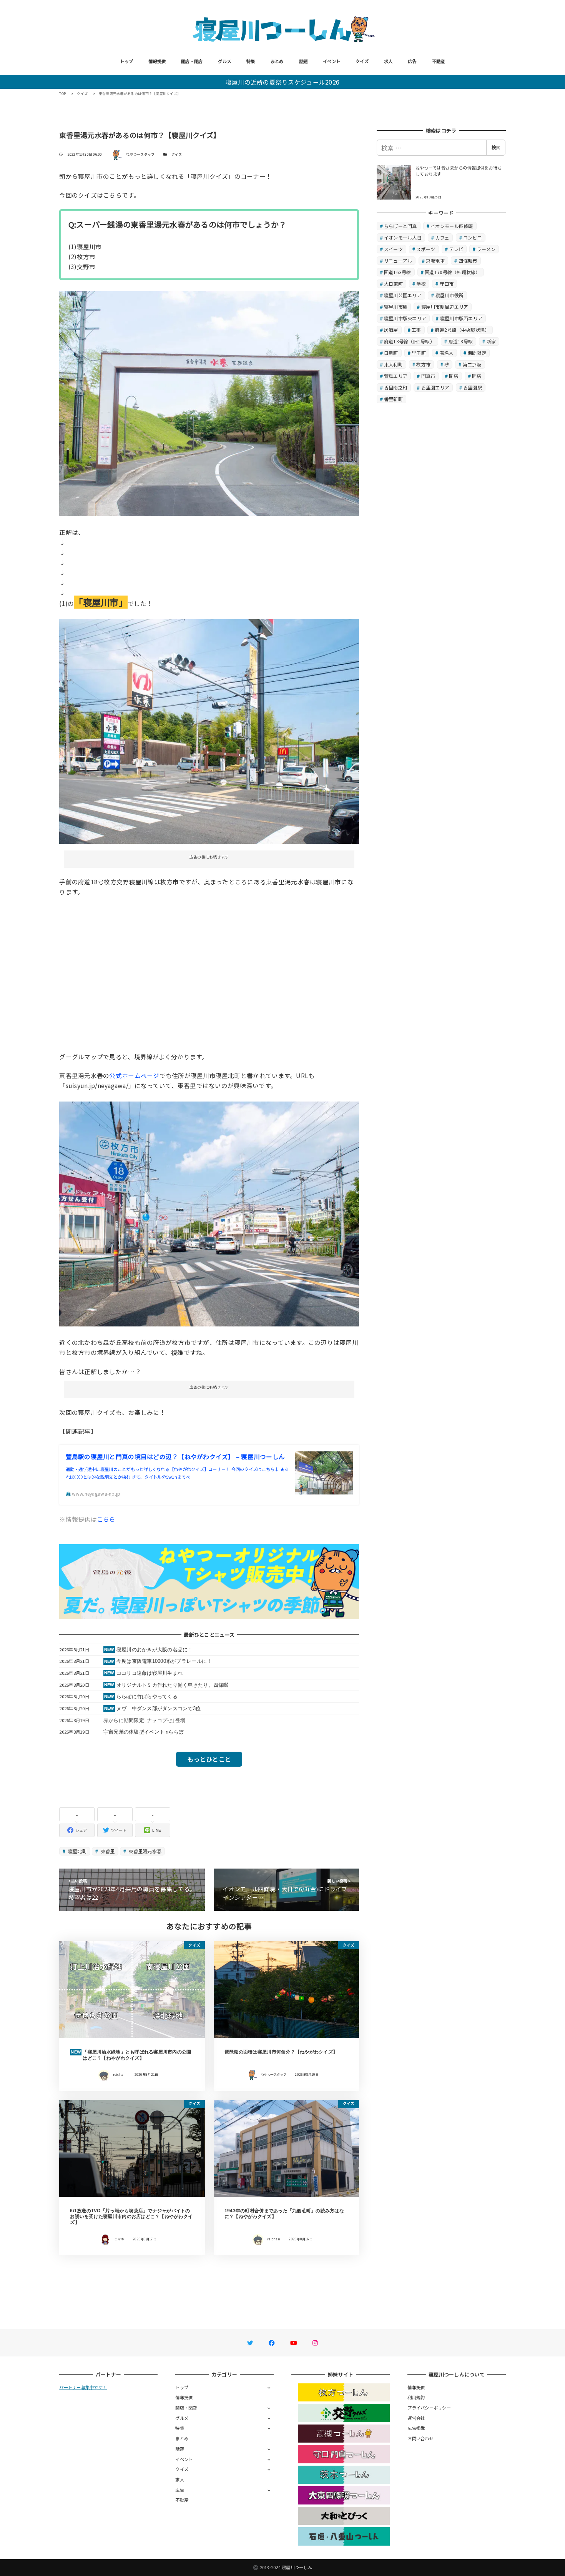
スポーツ (426, 249)
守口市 (447, 284)
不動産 (439, 61)
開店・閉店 (192, 61)
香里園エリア (435, 387)
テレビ (456, 249)
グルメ (224, 61)
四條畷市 (468, 260)
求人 (388, 61)
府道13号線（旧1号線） (409, 341)
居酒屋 (391, 330)
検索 (496, 147)
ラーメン (486, 249)
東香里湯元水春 (144, 1851)
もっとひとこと (209, 1759)
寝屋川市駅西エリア (461, 318)
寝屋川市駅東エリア (405, 318)
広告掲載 (416, 2428)
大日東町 (393, 284)
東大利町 (393, 364)
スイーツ (393, 249)
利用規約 (416, 2397)
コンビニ (473, 237)
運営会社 (416, 2418)
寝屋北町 (77, 1851)
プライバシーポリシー (429, 2408)
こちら (106, 1519)
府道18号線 (461, 341)
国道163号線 (398, 272)
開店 (477, 376)
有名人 (447, 353)
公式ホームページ (134, 1075)
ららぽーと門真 (400, 226)
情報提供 (157, 61)
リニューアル (398, 260)
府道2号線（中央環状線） (462, 330)
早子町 (419, 353)
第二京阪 (472, 364)
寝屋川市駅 (396, 307)
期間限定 (477, 353)
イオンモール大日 (403, 237)
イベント (332, 61)
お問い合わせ (420, 2438)
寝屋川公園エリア (403, 295)
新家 (491, 341)
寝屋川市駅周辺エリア (445, 307)
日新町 (391, 353)
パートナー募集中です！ (83, 2387)
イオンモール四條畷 (452, 226)
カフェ (443, 237)
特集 (251, 61)
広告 (412, 61)
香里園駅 (473, 387)
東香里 (107, 1851)
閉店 (454, 376)
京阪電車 (435, 260)
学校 (421, 284)
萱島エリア (396, 376)
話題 (303, 61)
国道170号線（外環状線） (452, 272)
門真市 (428, 376)
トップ (126, 61)
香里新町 (393, 399)
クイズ (362, 61)
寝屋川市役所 (450, 295)
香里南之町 (396, 387)
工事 (416, 330)
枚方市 (423, 364)
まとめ (277, 61)
